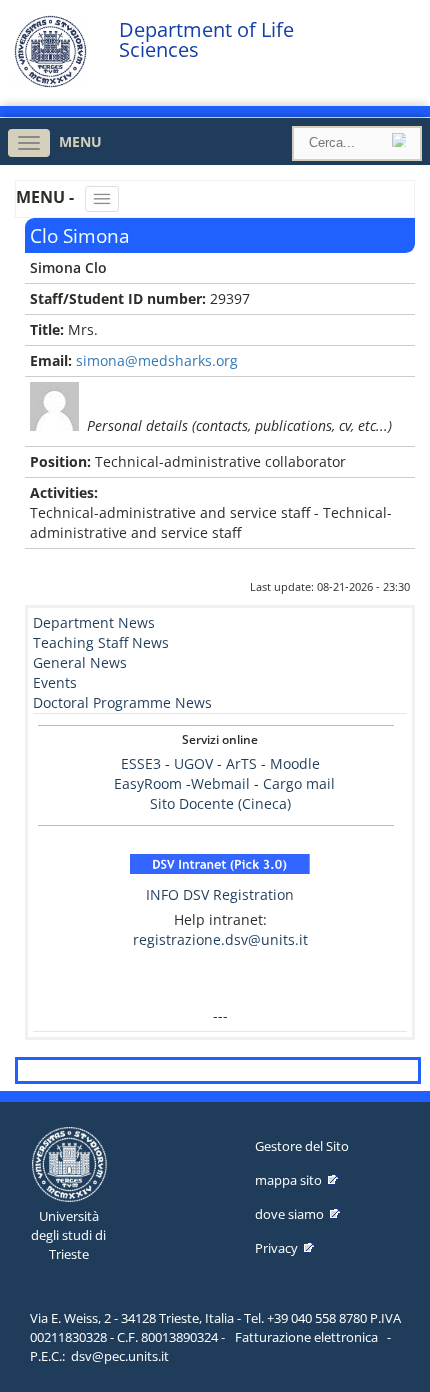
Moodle (295, 763)
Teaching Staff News (101, 642)
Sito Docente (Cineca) (220, 803)
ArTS (241, 763)
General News (80, 662)
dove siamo (289, 1214)
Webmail (220, 783)
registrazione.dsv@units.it (220, 939)
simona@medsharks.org (157, 360)
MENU (80, 141)
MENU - (47, 197)
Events (55, 682)
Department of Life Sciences (206, 40)
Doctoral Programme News (122, 702)
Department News (94, 622)
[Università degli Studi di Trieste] (50, 82)
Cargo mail (299, 783)
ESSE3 (141, 763)
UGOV (193, 763)
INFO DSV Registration (220, 894)
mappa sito (288, 1180)
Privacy (276, 1248)
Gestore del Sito (302, 1146)
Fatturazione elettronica (306, 1337)
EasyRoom (150, 783)
